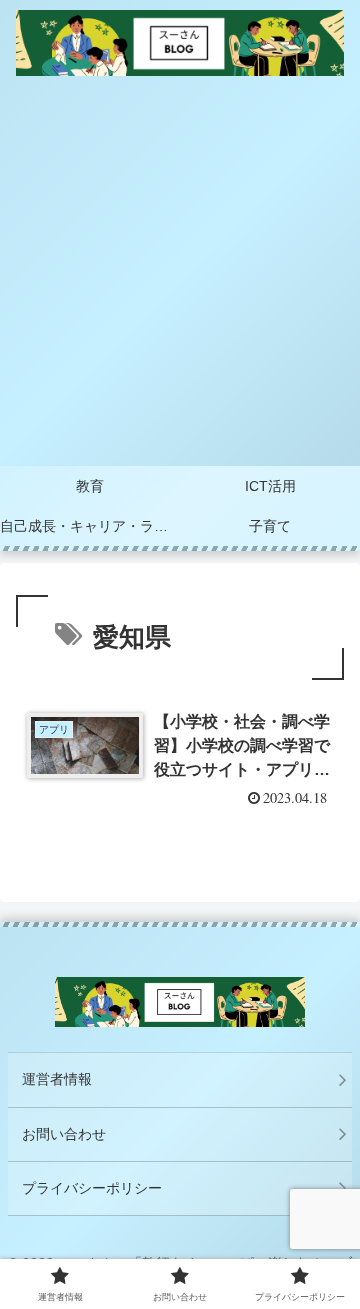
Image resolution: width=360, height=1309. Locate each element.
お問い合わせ (64, 1134)
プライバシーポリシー (92, 1188)
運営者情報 (57, 1079)
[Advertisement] (180, 276)
